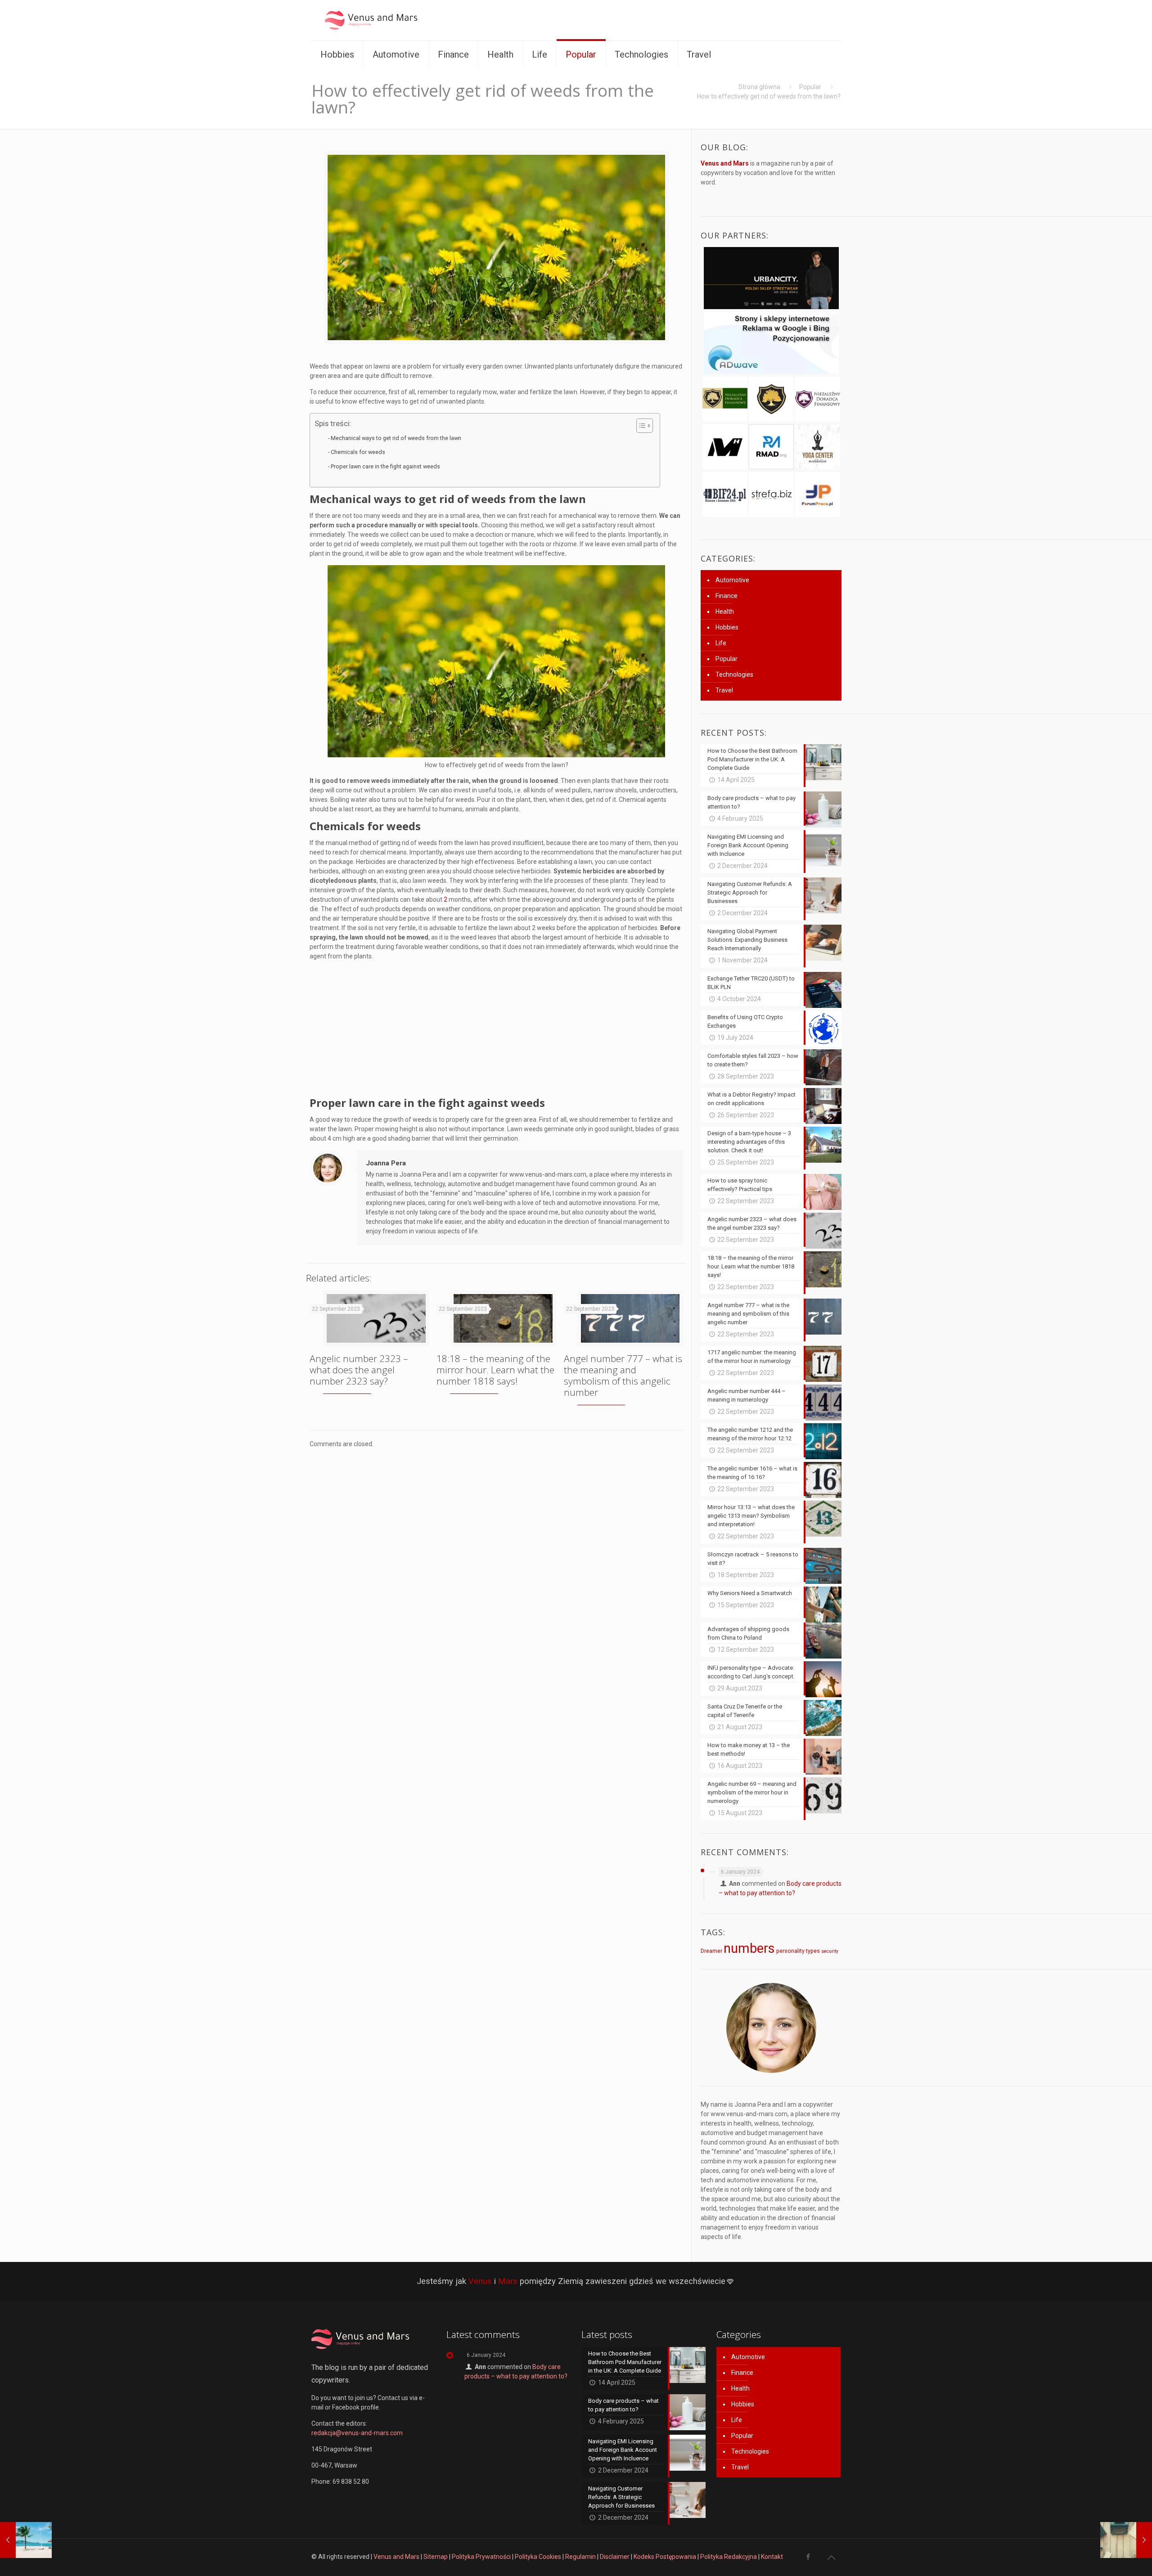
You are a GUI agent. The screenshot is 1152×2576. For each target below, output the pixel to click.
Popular (810, 87)
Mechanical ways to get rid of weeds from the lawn (396, 438)
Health (725, 611)
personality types (798, 1951)
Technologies (734, 674)
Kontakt (772, 2557)
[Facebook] (808, 2557)
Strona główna (759, 87)
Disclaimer (615, 2557)
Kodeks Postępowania (665, 2557)
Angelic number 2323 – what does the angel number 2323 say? (359, 1370)
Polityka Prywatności (481, 2557)
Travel (724, 690)
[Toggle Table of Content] (640, 426)
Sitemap (436, 2557)
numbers (749, 1948)
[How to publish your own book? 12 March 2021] (1126, 2540)
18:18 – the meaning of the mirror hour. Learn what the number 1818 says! (495, 1370)
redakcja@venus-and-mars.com (357, 2433)
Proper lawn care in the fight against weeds (385, 466)
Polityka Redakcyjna (729, 2557)
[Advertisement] (496, 1031)
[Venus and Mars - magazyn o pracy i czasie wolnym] (379, 20)
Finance (727, 596)
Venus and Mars (396, 2557)
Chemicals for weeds (358, 452)
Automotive (732, 580)
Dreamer (711, 1951)
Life (721, 643)
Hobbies (727, 627)
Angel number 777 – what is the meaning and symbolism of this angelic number (623, 1375)
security (830, 1951)
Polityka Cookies (538, 2557)
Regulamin (580, 2557)
